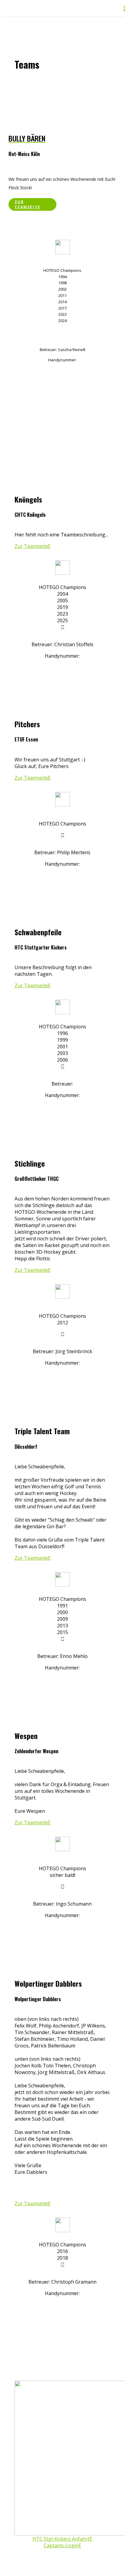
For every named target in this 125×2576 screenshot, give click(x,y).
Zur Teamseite (27, 204)
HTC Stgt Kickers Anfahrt (61, 2539)
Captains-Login (61, 2545)
